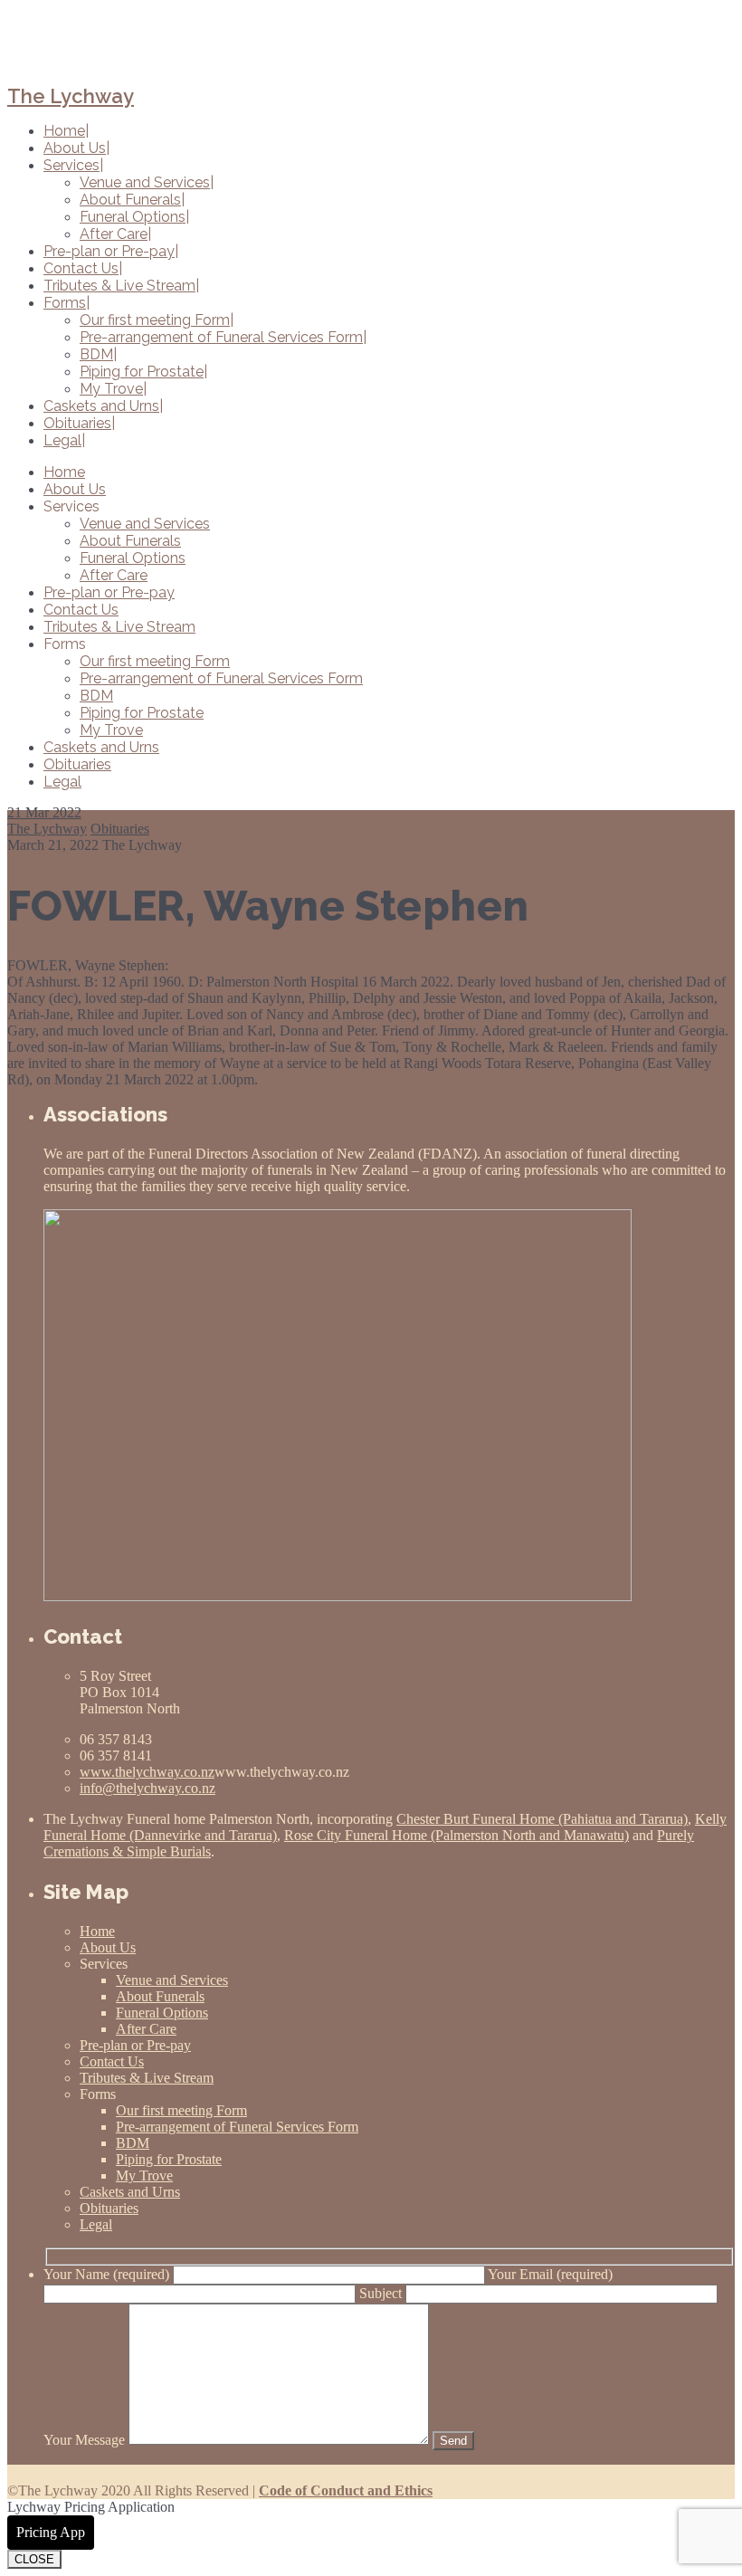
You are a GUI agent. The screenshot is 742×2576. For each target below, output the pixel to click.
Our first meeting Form (155, 661)
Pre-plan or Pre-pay (109, 592)
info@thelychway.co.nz (147, 1788)
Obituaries (77, 764)
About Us (75, 489)
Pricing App (51, 2532)
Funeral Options (133, 558)
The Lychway (71, 96)
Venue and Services (145, 524)
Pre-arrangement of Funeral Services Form (221, 678)
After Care (114, 575)
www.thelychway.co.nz (147, 1772)
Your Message (86, 2440)
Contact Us (81, 610)
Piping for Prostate (142, 713)
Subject (382, 2293)
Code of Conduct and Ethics (346, 2490)
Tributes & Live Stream (119, 627)
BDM (96, 696)
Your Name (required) (108, 2274)
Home (64, 472)
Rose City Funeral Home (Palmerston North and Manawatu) (457, 1835)
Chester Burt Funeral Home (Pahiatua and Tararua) (542, 1819)
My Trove (111, 730)
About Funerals (130, 541)
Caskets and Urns (101, 747)
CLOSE (34, 2559)
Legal (62, 782)
